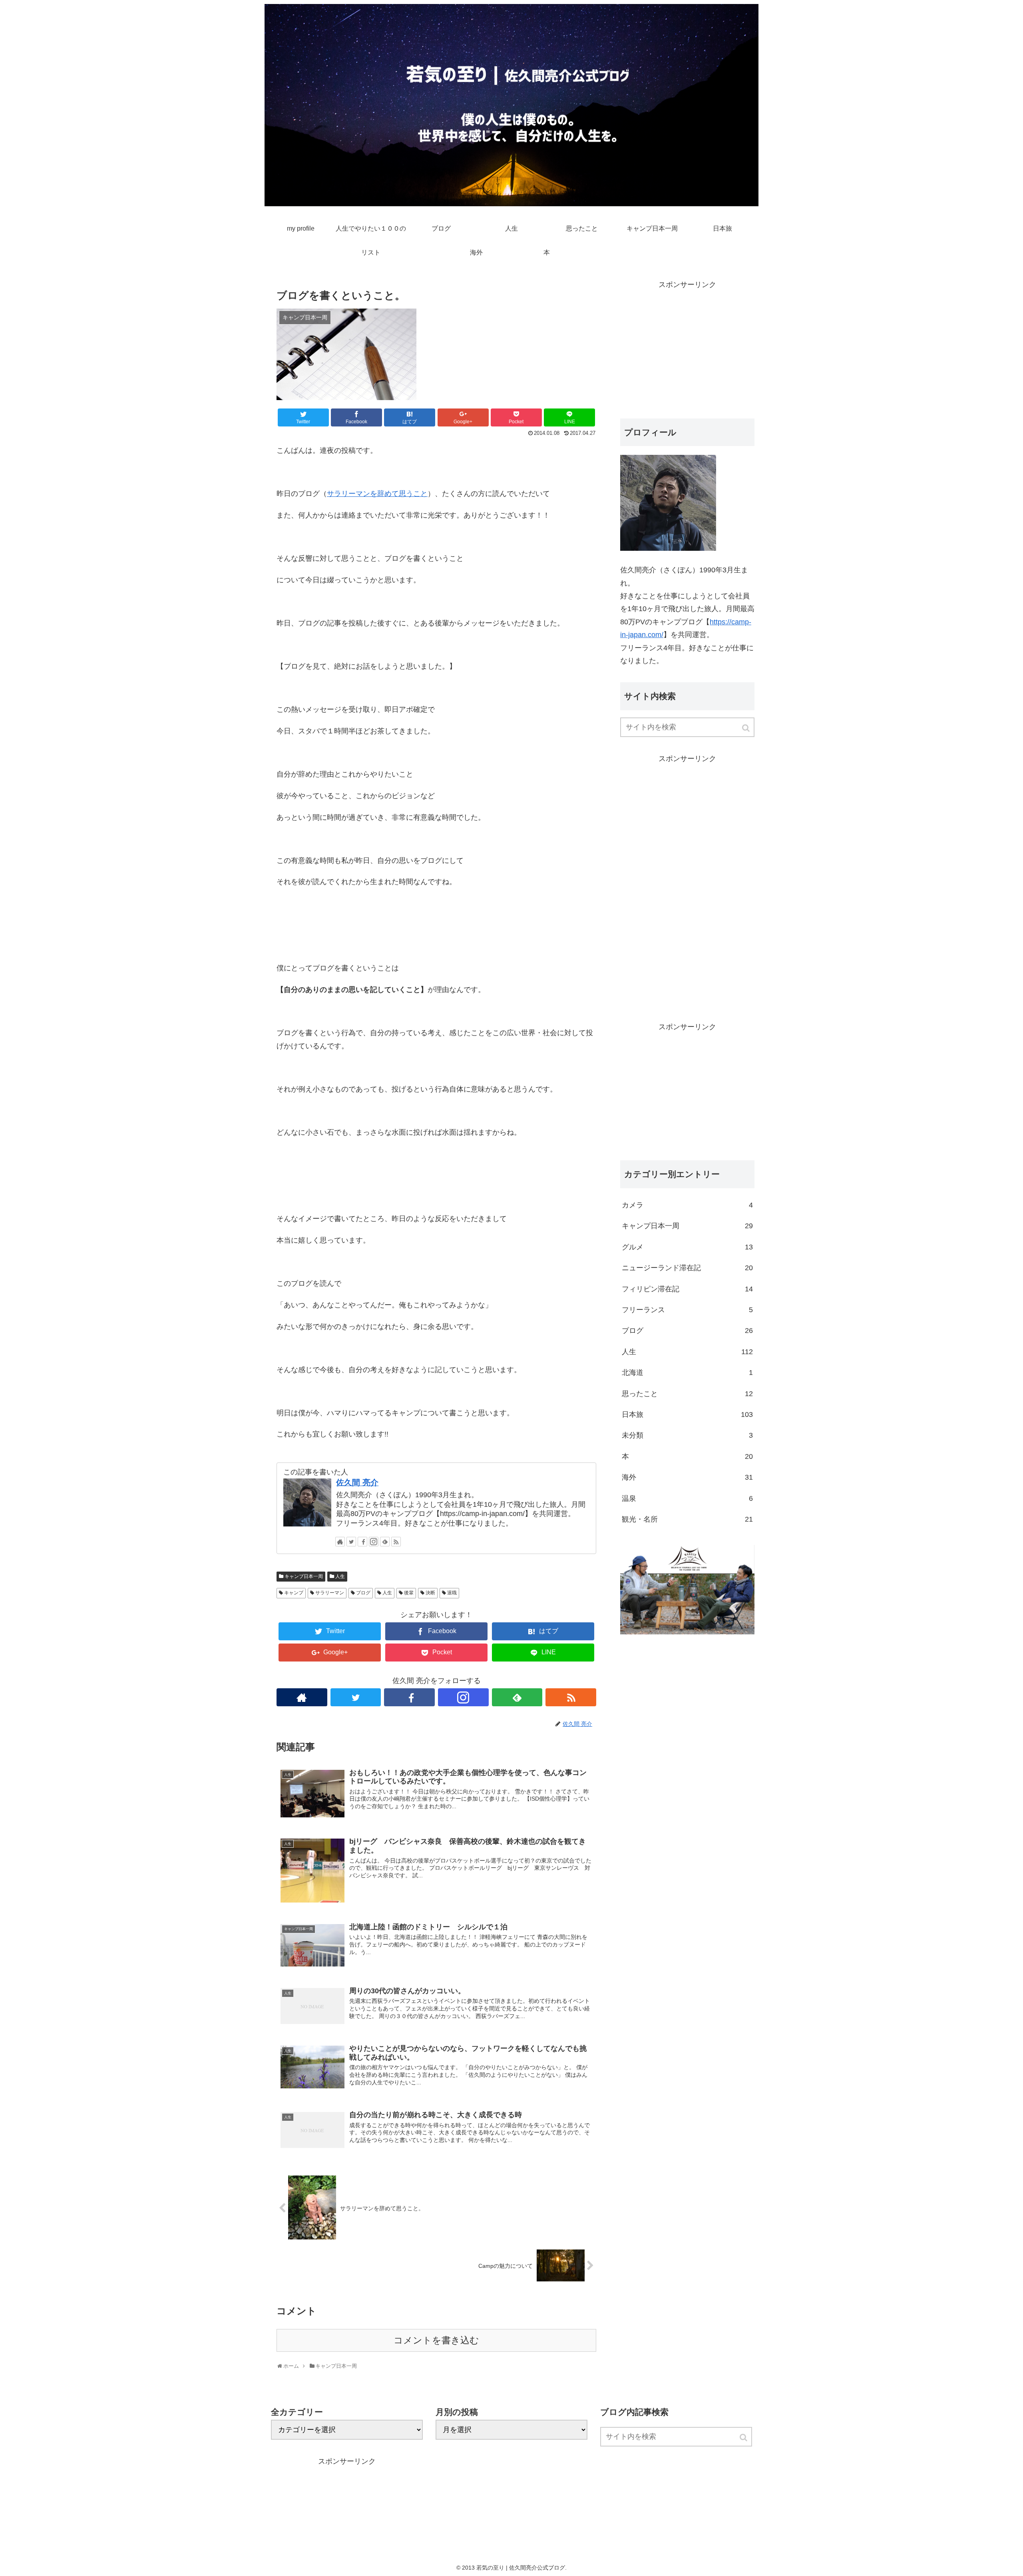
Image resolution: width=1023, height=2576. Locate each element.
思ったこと (687, 1394)
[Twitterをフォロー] (351, 1542)
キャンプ (294, 1593)
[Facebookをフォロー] (362, 1542)
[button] (746, 728)
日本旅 (687, 1415)
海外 (687, 1477)
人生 (340, 1576)
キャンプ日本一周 (304, 1576)
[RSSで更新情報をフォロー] (396, 1542)
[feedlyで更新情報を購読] (385, 1542)
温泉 (687, 1498)
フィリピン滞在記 (687, 1289)
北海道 (687, 1373)
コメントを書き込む (436, 2340)
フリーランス (687, 1310)
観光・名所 (687, 1519)
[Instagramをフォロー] (374, 1542)
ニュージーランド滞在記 (687, 1268)
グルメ (687, 1247)
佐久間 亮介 (357, 1482)
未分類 (687, 1435)
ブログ (363, 1593)
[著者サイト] (340, 1542)
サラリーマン (330, 1593)
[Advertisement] (687, 347)
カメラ (687, 1205)
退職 (452, 1593)
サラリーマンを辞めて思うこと (377, 494)
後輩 (409, 1593)
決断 (430, 1593)
